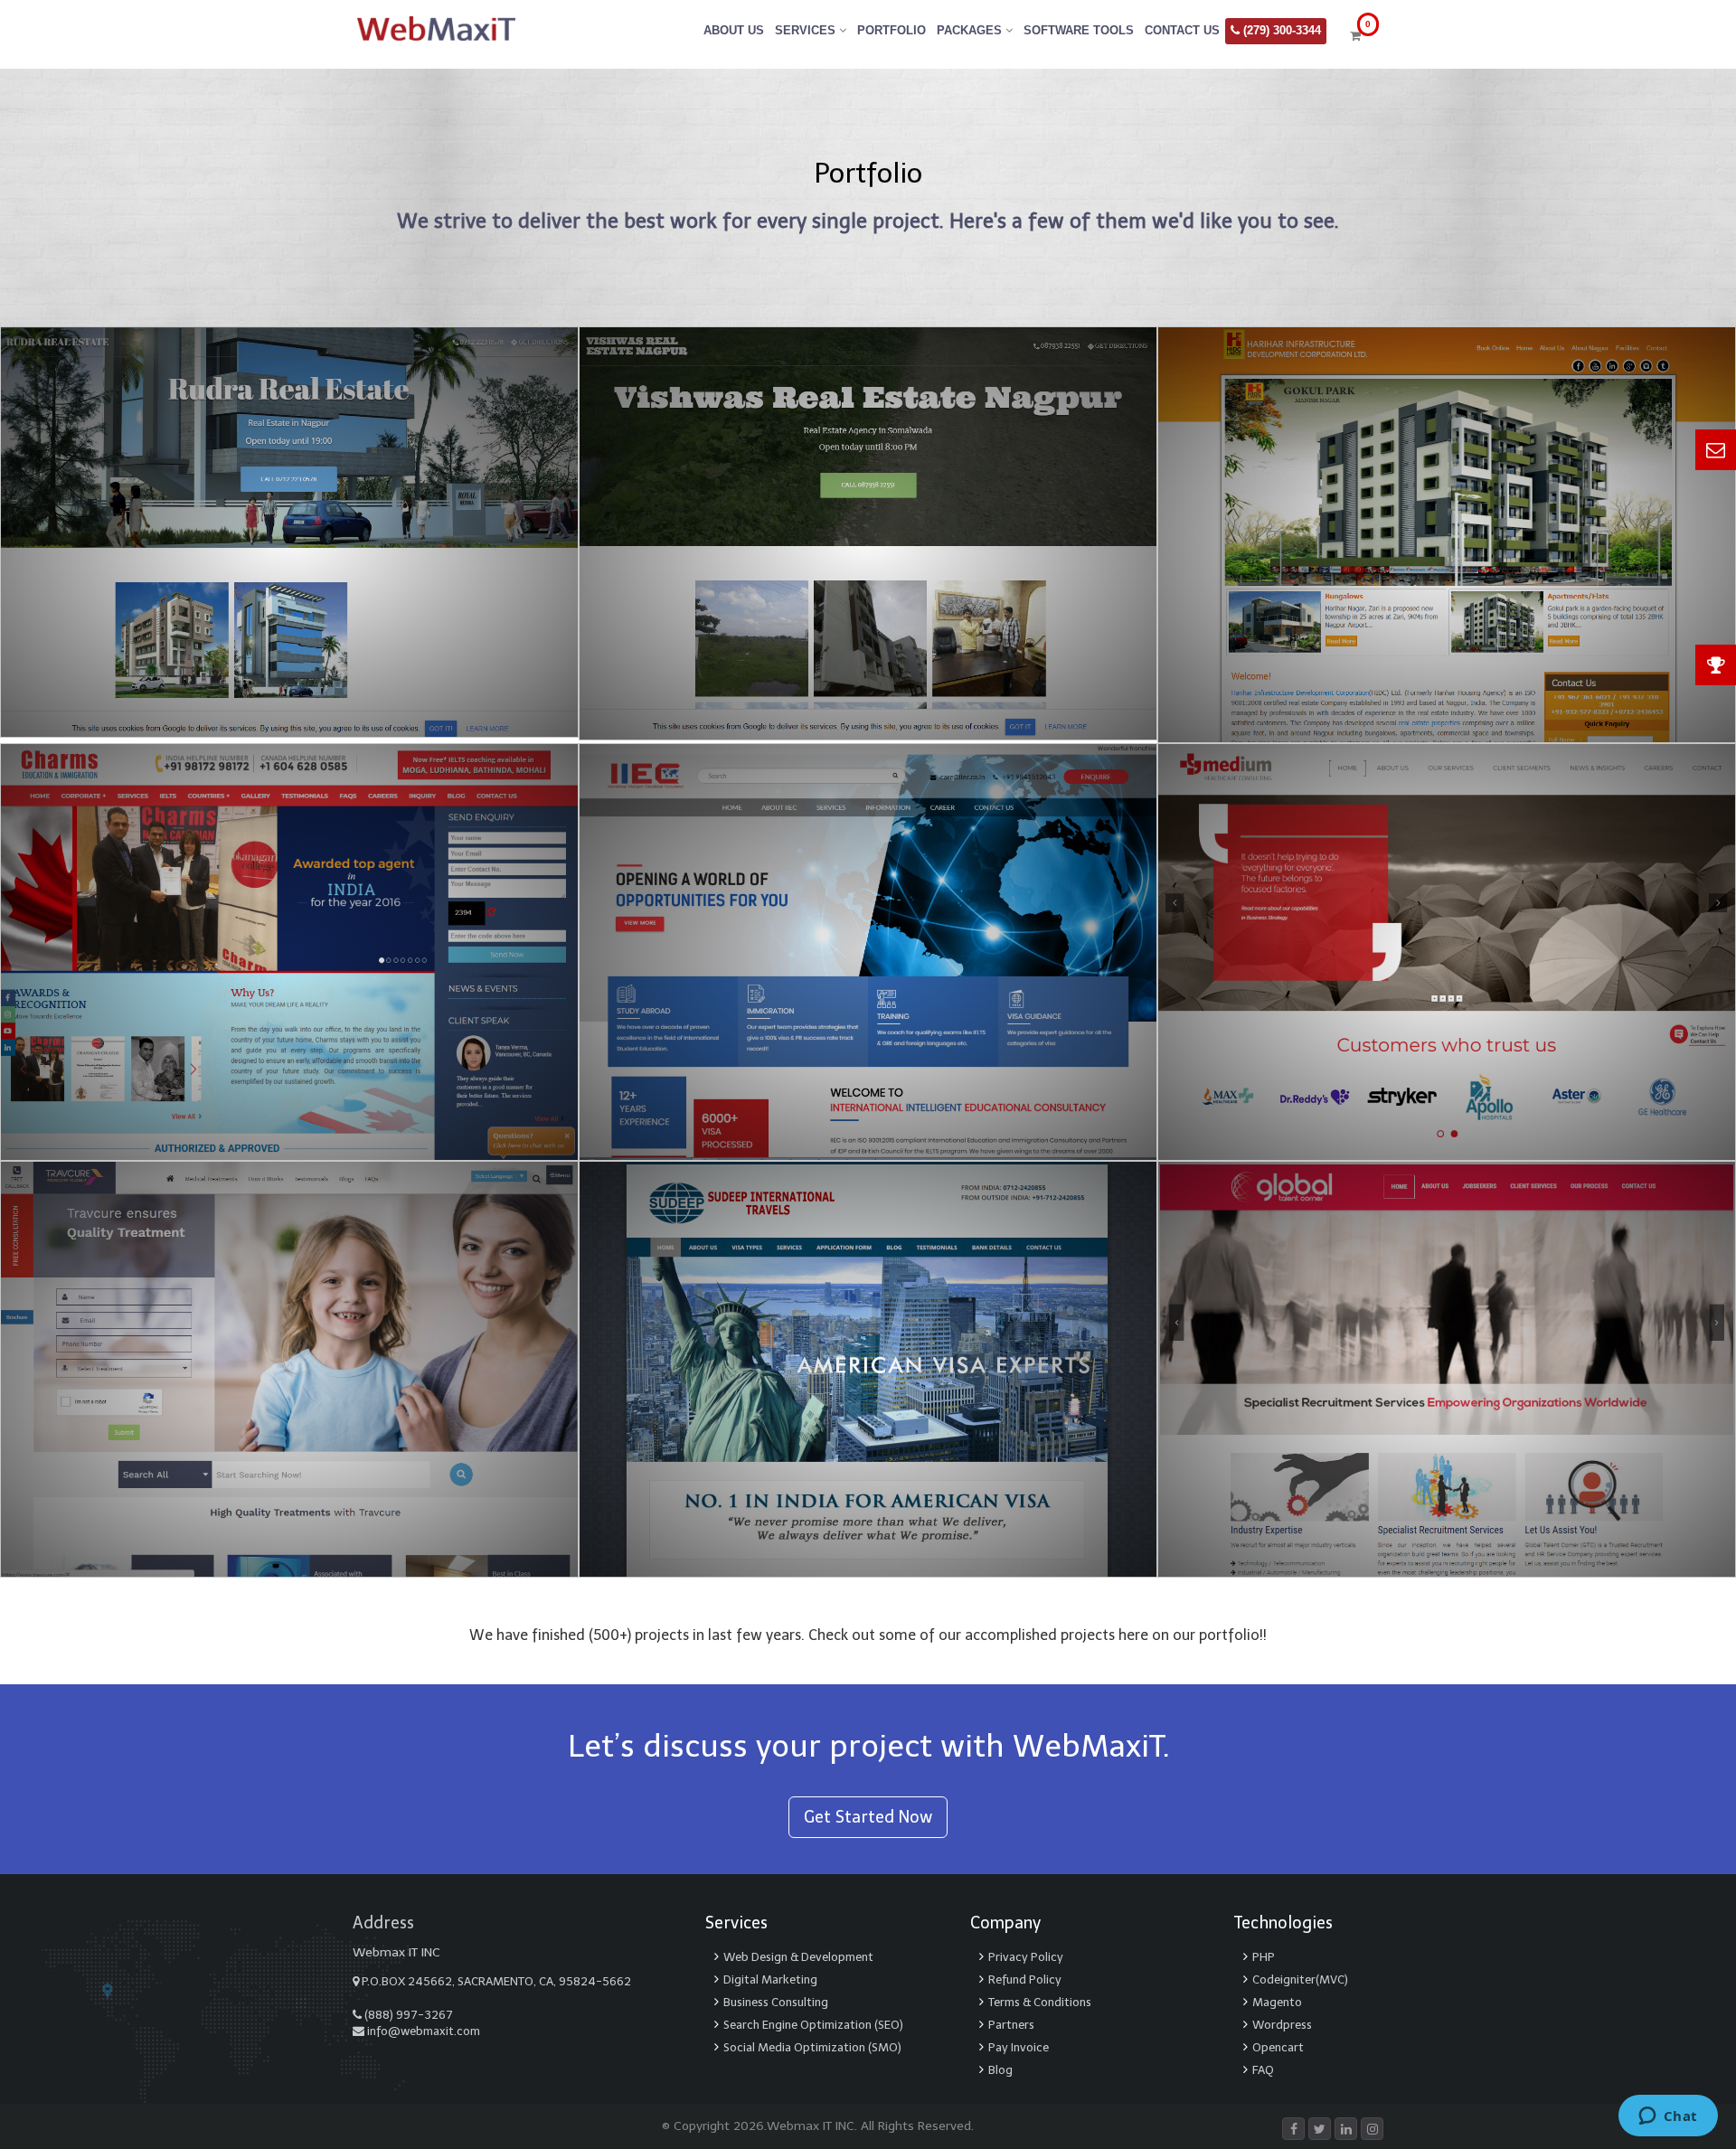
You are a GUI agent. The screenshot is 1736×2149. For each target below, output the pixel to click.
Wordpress (1282, 2025)
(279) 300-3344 (1280, 30)
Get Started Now (868, 1817)
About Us (734, 30)
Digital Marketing (770, 1979)
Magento (1277, 2002)
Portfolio (892, 30)
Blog (1000, 2070)
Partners (1011, 2025)
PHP (1264, 1957)
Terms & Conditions (1040, 2002)
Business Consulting (776, 2002)
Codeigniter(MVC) (1300, 1979)
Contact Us (1182, 30)
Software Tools (1079, 30)
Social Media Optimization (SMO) (812, 2047)
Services (807, 30)
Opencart (1278, 2047)
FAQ (1263, 2070)
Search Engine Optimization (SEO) (813, 2025)
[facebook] (1293, 2130)
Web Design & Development (798, 1957)
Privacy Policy (1026, 1957)
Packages (971, 30)
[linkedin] (1346, 2130)
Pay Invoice (1019, 2047)
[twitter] (1320, 2130)
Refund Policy (1025, 1979)
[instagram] (1372, 2130)
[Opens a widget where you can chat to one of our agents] (1668, 2117)
